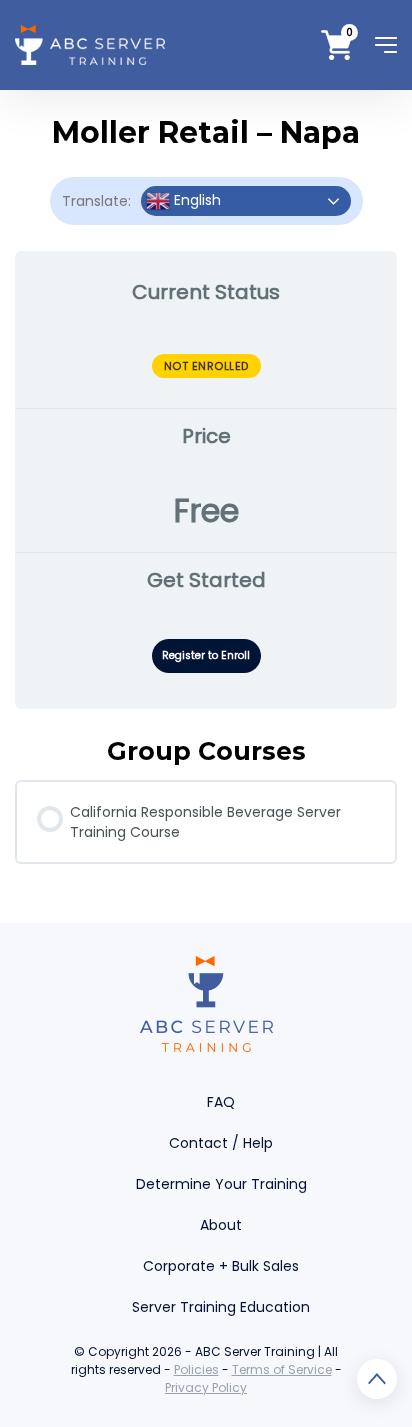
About (221, 1225)
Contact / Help (221, 1143)
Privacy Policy (206, 1387)
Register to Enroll (206, 655)
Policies (196, 1369)
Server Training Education (221, 1307)
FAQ (221, 1102)
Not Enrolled (206, 366)
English (195, 200)
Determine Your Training (221, 1184)
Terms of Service (282, 1369)
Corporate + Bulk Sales (221, 1266)
